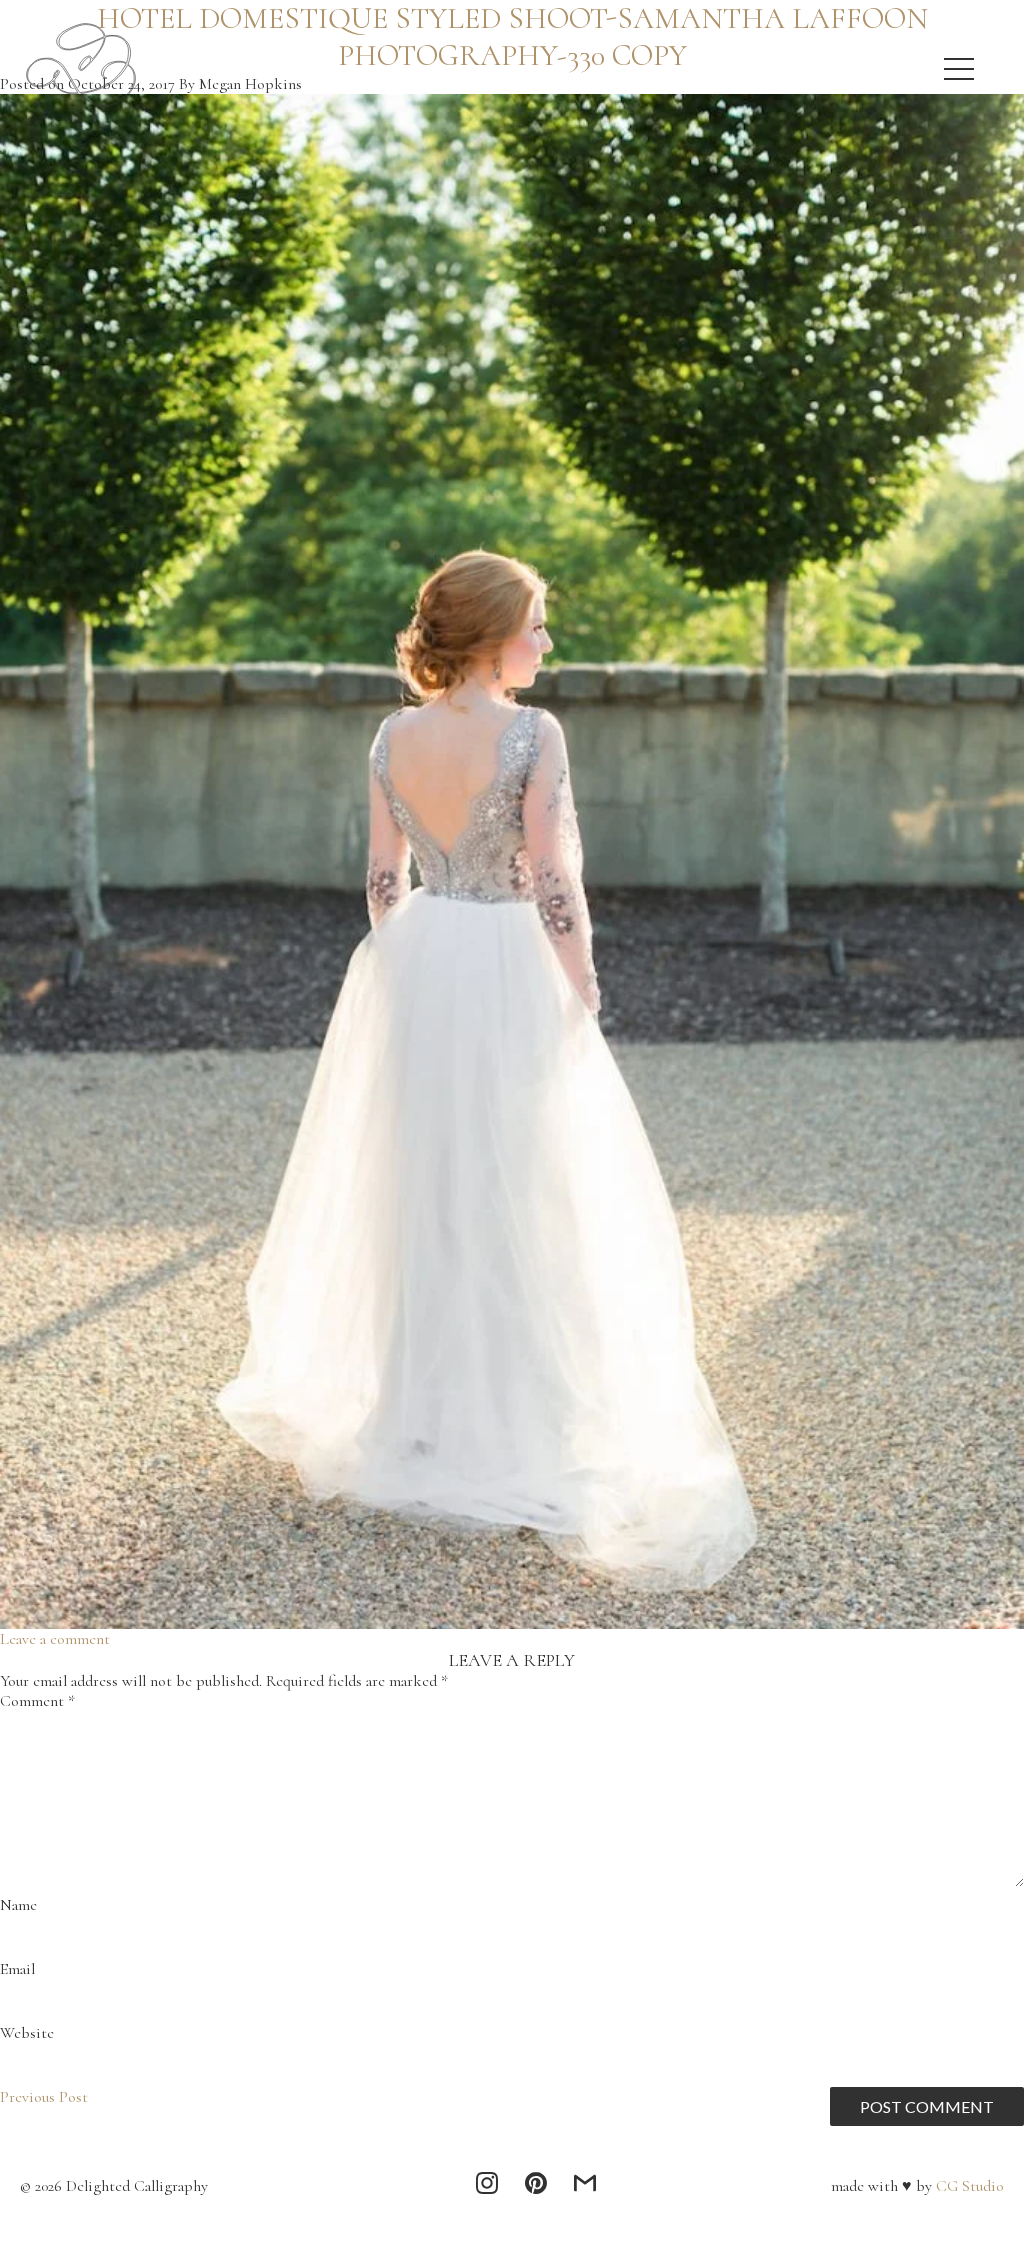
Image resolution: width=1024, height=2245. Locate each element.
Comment (37, 1701)
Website (27, 2033)
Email (17, 1969)
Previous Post (44, 2097)
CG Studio (968, 2186)
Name (18, 1905)
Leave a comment (55, 1639)
